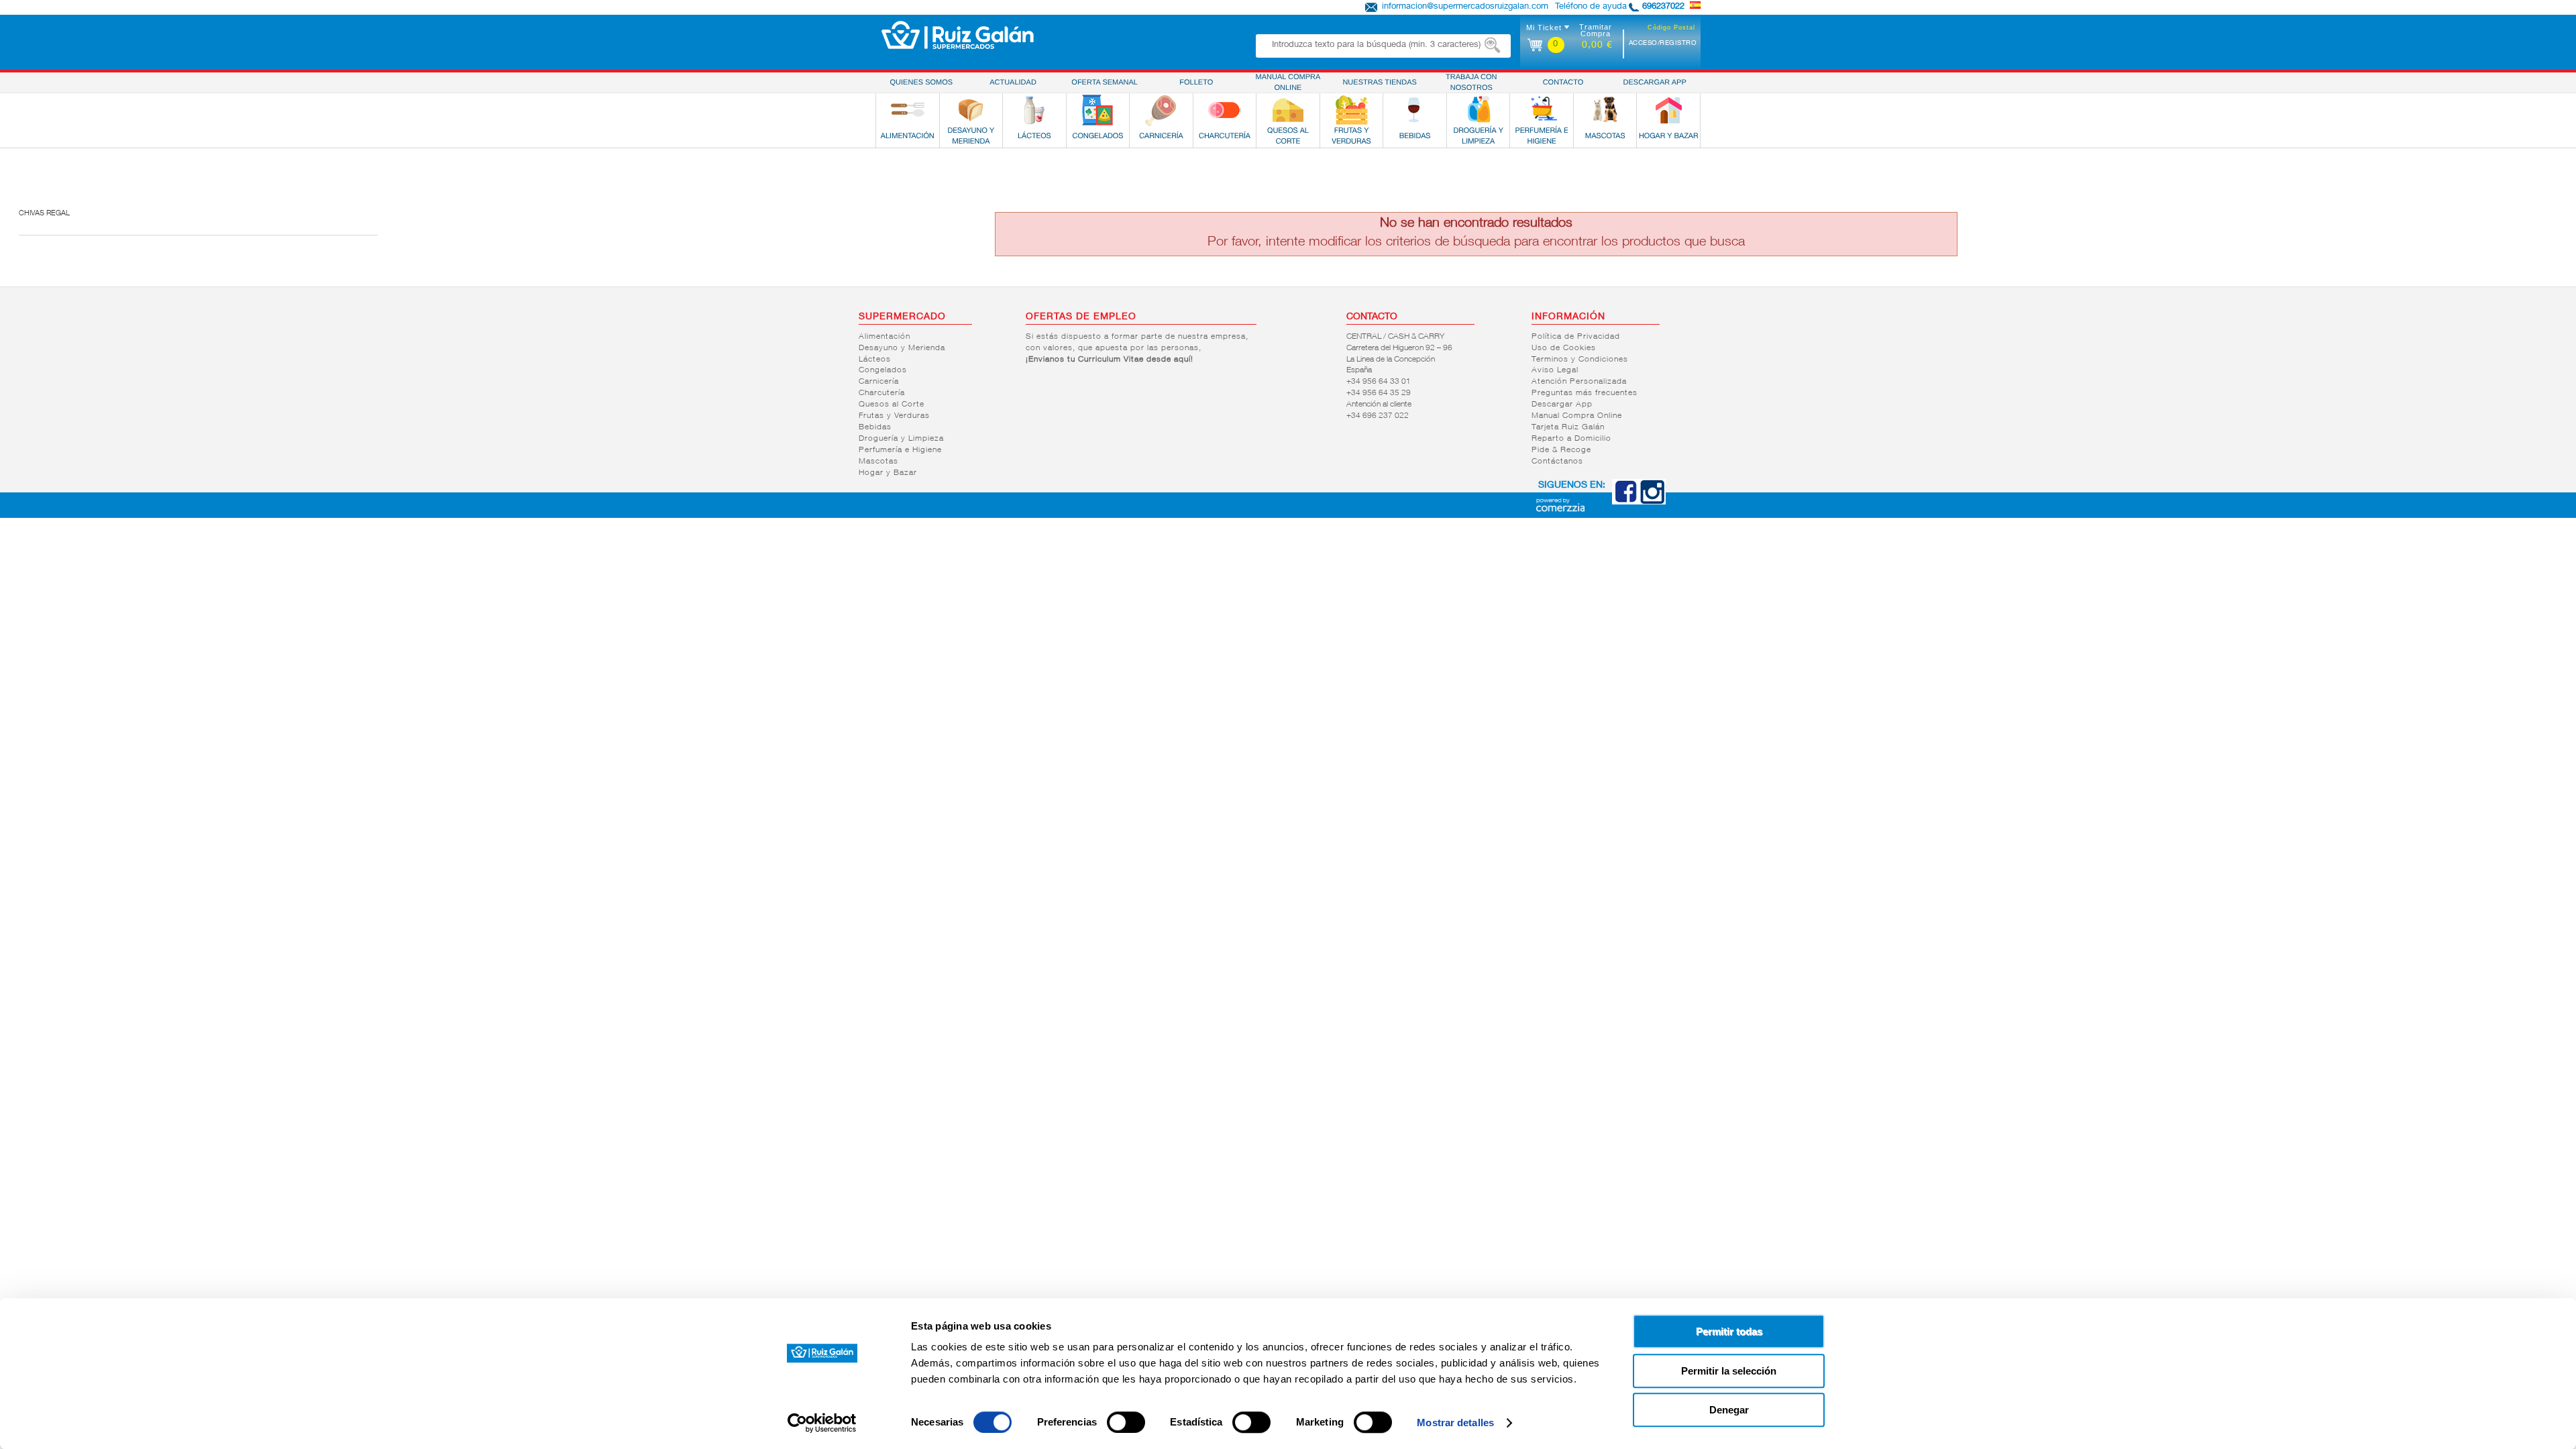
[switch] (1126, 1422)
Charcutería (882, 393)
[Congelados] (1097, 110)
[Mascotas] (1605, 110)
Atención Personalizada (1579, 382)
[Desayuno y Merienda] (971, 110)
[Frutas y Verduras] (1352, 110)
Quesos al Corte (892, 405)
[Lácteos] (1034, 110)
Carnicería (879, 382)
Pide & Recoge (1561, 450)
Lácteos (875, 360)
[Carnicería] (1161, 110)
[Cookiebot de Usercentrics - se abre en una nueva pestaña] (822, 1423)
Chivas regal (44, 214)
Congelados (883, 370)
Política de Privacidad (1576, 337)
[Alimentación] (908, 110)
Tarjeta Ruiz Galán (1568, 427)
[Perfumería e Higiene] (1542, 110)
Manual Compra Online (1577, 416)
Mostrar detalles (1455, 1423)
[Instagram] (1652, 502)
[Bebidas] (1415, 110)
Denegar (1729, 1410)
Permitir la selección (1729, 1371)
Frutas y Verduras (894, 416)
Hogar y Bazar (888, 473)
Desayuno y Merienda (902, 348)
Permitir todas (1729, 1331)
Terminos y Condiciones (1580, 360)
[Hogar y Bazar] (1668, 110)
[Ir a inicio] (958, 35)
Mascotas (878, 462)
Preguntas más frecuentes (1585, 393)
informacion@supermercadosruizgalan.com (1465, 7)
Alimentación (884, 337)
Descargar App (1562, 405)
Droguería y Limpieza (901, 439)
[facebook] (1625, 502)
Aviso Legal (1555, 370)
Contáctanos (1557, 462)
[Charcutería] (1224, 110)
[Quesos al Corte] (1288, 110)
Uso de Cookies (1564, 348)
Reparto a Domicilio (1571, 439)
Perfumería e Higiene (900, 450)
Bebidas (875, 427)
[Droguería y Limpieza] (1479, 110)
